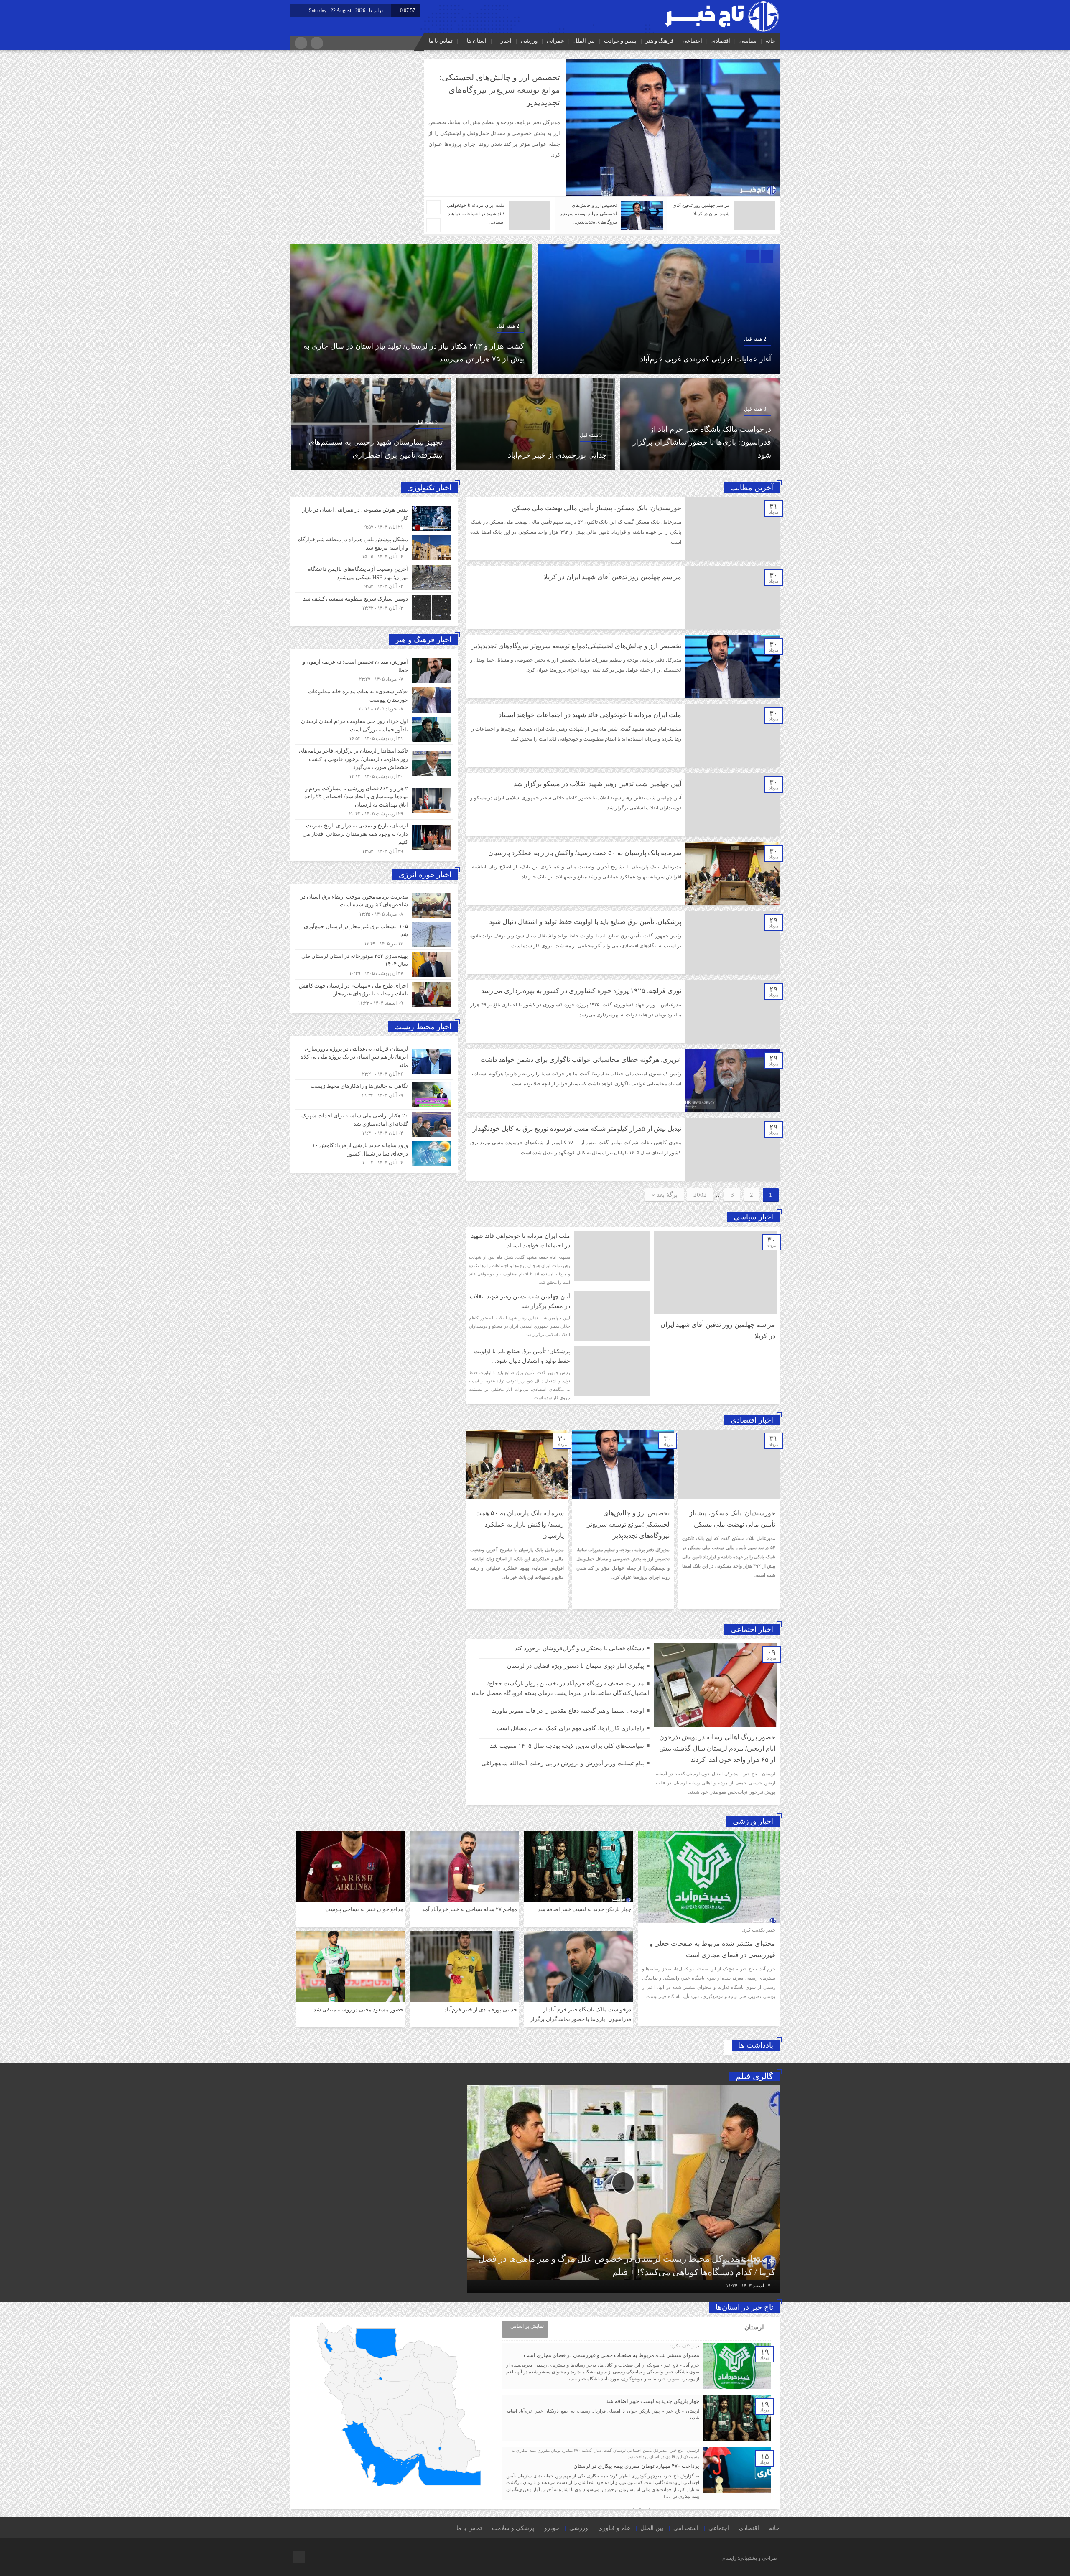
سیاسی (748, 41)
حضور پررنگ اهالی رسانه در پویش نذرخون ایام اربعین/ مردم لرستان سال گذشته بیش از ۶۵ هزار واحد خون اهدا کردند (717, 1748)
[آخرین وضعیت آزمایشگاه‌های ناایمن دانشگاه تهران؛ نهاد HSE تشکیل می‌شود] (374, 578)
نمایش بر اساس (527, 2326)
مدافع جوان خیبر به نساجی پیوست (389, 455)
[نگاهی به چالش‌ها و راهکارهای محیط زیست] (374, 1095)
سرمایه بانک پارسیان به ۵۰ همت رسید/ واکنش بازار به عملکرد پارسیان (585, 853)
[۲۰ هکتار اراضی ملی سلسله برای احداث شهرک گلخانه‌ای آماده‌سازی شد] (374, 1124)
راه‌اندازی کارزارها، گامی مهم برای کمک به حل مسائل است (570, 1728)
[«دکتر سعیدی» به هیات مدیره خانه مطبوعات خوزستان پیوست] (374, 700)
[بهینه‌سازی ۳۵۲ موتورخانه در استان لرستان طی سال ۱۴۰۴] (374, 965)
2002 (700, 1195)
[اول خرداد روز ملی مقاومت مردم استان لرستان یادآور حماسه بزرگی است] (374, 730)
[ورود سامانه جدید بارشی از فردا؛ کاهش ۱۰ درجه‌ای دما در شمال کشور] (374, 1153)
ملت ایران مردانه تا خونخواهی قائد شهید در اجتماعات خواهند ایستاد (590, 715)
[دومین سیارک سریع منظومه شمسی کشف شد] (374, 606)
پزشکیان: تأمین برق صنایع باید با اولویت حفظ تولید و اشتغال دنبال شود (585, 922)
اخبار (506, 41)
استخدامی (686, 2528)
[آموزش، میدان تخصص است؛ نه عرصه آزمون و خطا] (374, 670)
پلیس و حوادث (620, 41)
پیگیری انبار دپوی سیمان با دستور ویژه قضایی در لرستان (576, 1666)
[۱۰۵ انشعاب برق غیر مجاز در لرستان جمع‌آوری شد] (374, 935)
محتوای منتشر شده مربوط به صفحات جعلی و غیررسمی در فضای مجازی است (611, 2355)
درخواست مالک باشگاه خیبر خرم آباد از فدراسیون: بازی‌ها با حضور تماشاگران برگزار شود (581, 2019)
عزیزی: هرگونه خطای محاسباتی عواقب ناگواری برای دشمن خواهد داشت (581, 1060)
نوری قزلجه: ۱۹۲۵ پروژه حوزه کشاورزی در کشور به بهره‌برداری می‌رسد (581, 991)
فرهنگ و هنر (660, 41)
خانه (771, 41)
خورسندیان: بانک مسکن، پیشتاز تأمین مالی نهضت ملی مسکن (597, 508)
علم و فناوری (614, 2528)
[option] (602, 127)
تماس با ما (441, 41)
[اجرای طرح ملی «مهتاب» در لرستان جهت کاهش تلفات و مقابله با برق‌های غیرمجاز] (374, 993)
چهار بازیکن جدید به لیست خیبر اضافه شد (460, 359)
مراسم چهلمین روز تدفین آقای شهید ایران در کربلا (613, 577)
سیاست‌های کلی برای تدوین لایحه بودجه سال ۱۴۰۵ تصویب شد (567, 1746)
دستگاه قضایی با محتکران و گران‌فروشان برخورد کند (579, 1648)
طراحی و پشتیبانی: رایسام (750, 2558)
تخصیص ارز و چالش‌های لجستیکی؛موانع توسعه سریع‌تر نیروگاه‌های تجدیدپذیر (577, 646)
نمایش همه (638, 2509)
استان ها (477, 41)
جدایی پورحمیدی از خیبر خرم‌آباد (481, 2010)
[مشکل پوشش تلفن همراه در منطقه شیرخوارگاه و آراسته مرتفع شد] (374, 548)
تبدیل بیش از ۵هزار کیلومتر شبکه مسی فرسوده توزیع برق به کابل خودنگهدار (577, 1129)
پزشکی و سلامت (513, 2528)
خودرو (552, 2528)
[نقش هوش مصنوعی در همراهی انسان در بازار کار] (374, 518)
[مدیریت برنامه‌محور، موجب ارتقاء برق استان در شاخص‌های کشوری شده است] (374, 905)
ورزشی (529, 41)
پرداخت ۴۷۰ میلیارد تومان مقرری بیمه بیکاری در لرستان (636, 2466)
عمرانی (555, 41)
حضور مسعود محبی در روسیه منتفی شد (358, 2010)
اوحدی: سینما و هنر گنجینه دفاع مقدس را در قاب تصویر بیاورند (568, 1711)
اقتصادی (721, 41)
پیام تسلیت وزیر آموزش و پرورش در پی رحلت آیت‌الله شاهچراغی (563, 1763)
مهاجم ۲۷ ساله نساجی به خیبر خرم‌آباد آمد (541, 455)
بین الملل (584, 41)
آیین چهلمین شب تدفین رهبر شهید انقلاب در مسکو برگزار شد (597, 784)
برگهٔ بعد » (665, 1195)
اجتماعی (692, 41)
